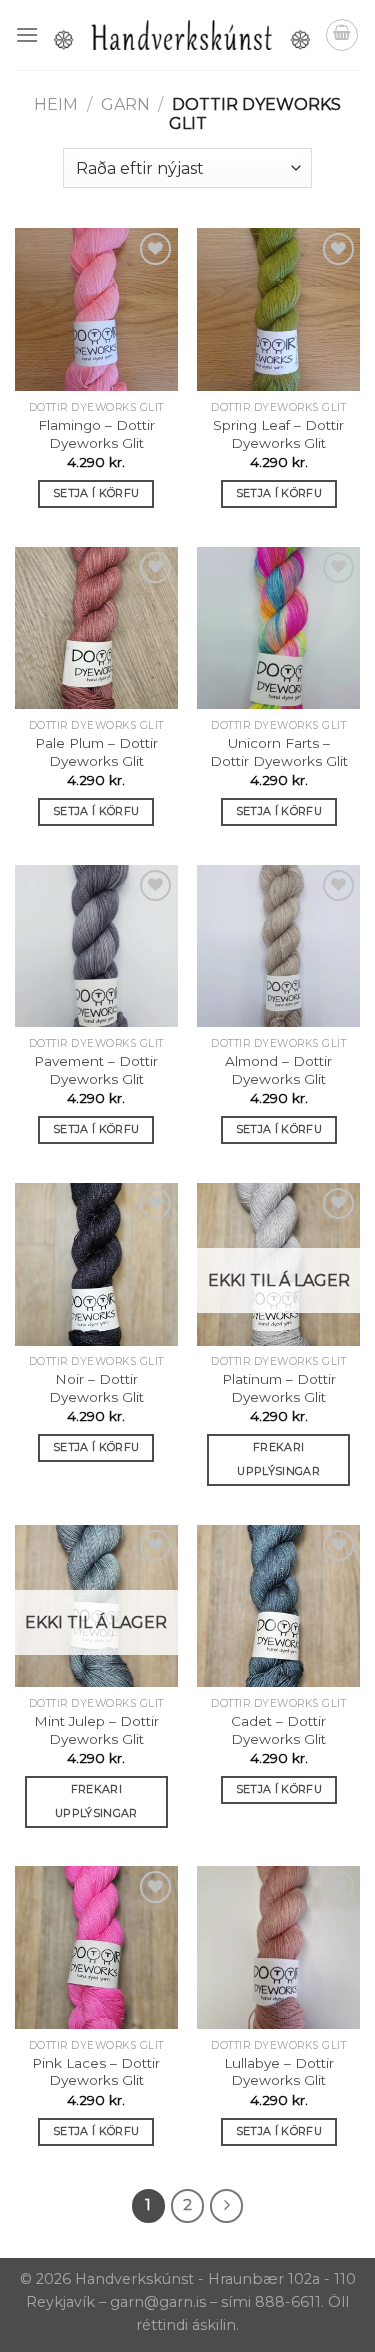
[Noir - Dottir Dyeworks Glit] (96, 1264)
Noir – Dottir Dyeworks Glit (96, 1388)
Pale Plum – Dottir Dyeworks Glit (96, 752)
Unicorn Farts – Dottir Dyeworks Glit (279, 752)
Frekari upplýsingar (278, 1459)
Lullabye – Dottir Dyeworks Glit (279, 2072)
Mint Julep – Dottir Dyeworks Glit (96, 1730)
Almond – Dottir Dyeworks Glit (278, 1070)
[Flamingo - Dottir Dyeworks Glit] (96, 309)
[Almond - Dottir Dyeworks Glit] (278, 946)
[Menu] (27, 34)
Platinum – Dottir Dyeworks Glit (279, 1388)
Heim (56, 104)
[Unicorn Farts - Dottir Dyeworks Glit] (278, 628)
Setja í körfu (96, 493)
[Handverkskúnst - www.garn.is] (182, 35)
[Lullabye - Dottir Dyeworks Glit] (278, 1947)
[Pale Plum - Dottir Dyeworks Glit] (96, 628)
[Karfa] (342, 35)
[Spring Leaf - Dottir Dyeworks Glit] (278, 309)
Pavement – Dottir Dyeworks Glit (96, 1070)
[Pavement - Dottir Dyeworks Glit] (96, 946)
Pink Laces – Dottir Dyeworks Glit (96, 2072)
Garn (125, 104)
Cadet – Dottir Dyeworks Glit (278, 1730)
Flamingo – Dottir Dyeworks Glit (96, 434)
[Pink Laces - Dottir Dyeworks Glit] (96, 1947)
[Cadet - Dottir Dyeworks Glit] (278, 1606)
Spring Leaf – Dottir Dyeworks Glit (278, 434)
